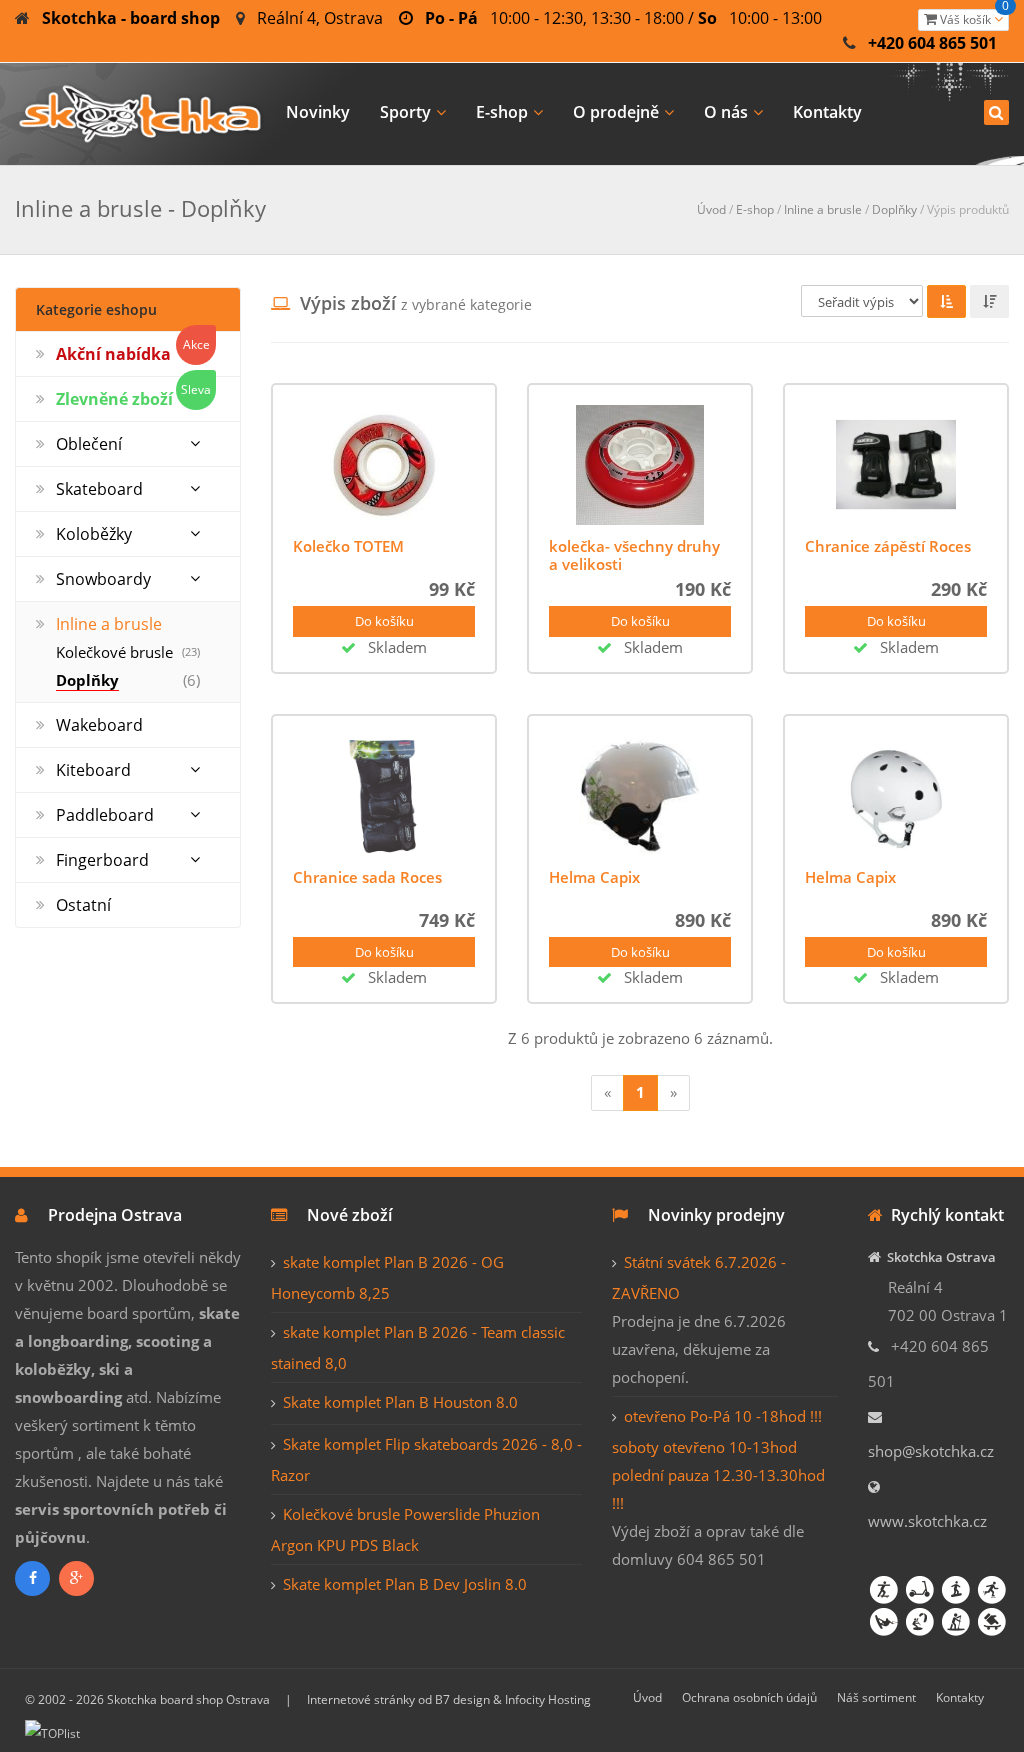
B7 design (462, 1699)
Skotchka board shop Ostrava (188, 1699)
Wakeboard (99, 725)
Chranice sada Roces (367, 877)
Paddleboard (105, 815)
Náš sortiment (876, 1697)
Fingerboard (102, 860)
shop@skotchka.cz (931, 1451)
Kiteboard (93, 770)
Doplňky (894, 209)
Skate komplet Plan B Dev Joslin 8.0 (405, 1584)
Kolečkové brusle (114, 652)
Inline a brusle (823, 209)
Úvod (711, 209)
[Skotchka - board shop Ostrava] (140, 110)
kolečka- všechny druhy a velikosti (634, 555)
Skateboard (99, 489)
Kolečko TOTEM (348, 546)
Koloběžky (94, 534)
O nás (726, 112)
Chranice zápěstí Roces (888, 546)
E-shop (502, 112)
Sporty (405, 112)
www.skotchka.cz (927, 1521)
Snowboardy (103, 579)
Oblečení (89, 444)
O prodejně (616, 112)
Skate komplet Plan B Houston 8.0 (400, 1402)
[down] (989, 301)
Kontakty (827, 112)
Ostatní (83, 905)
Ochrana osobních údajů (749, 1697)
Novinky (318, 112)
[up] (946, 301)
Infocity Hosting (548, 1699)
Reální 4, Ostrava (320, 18)
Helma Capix (594, 877)
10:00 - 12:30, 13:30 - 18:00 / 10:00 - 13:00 (623, 18)
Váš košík (973, 18)
